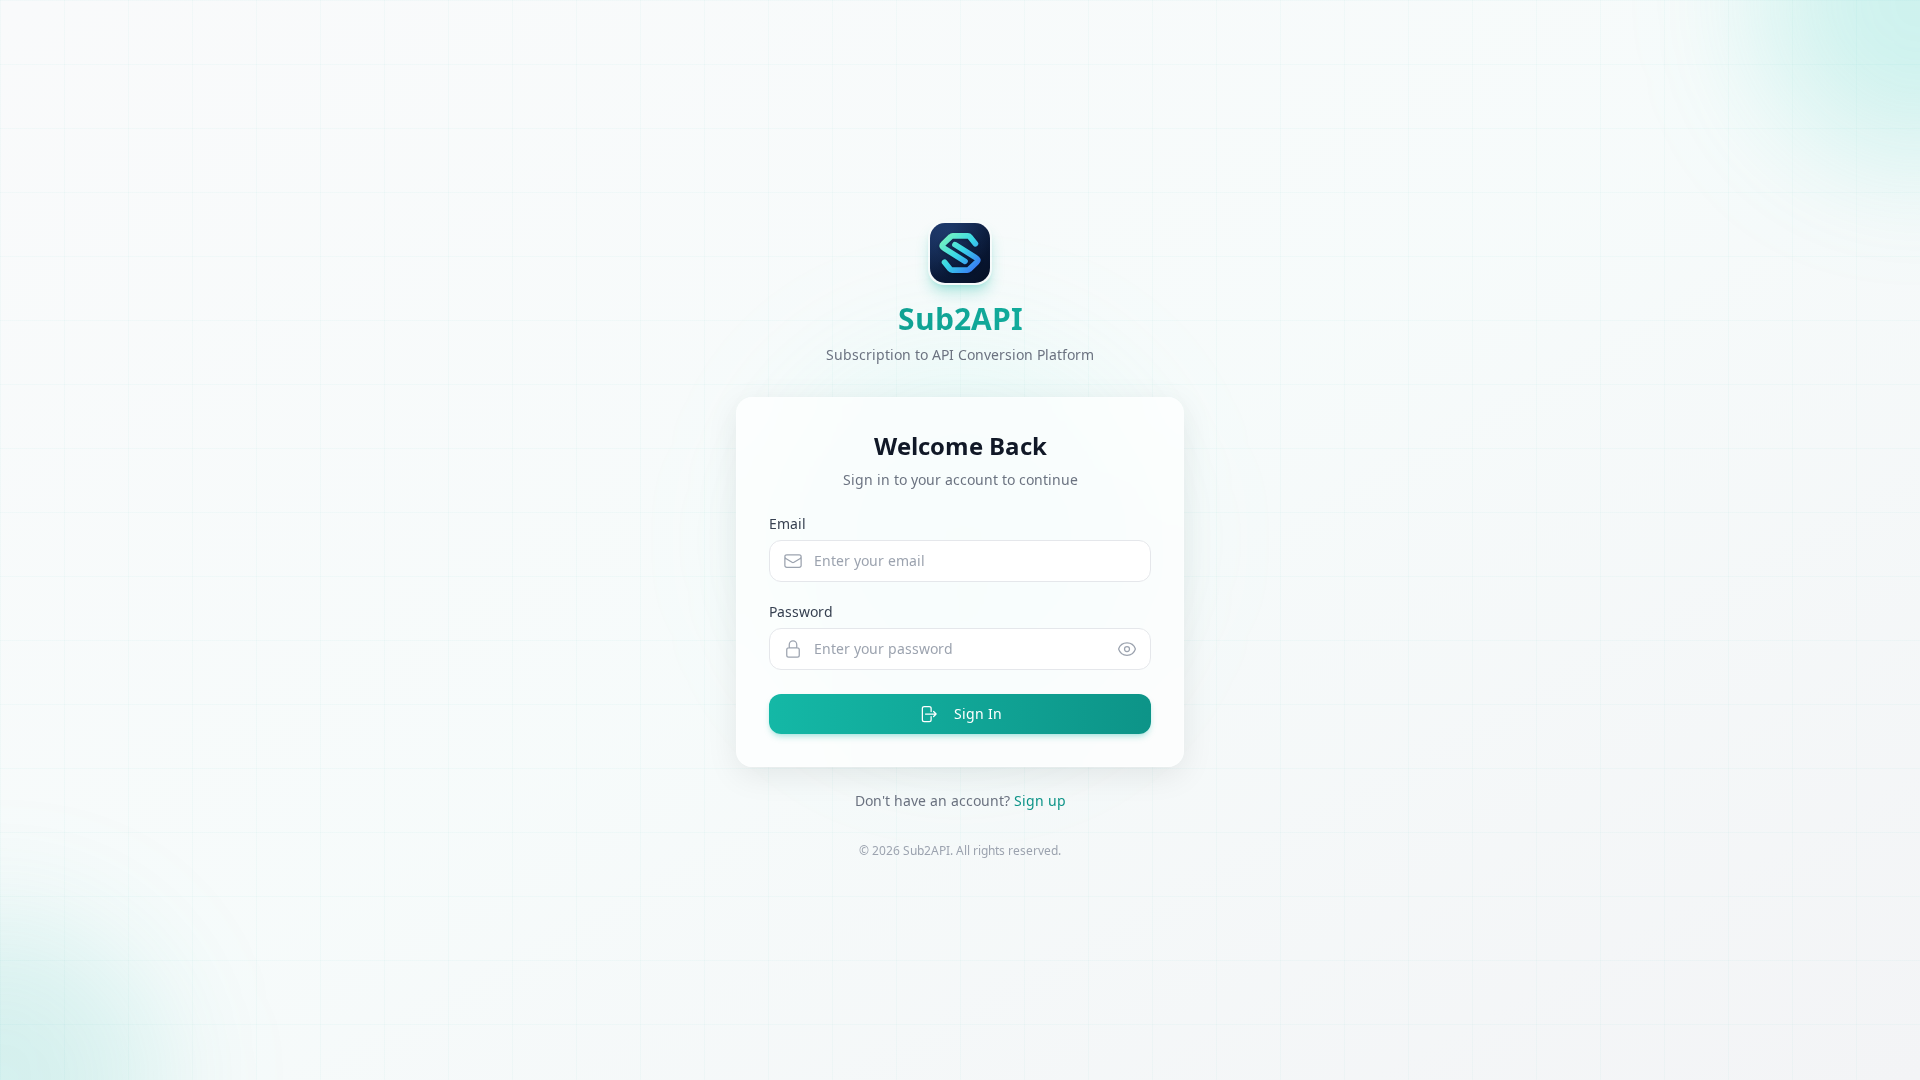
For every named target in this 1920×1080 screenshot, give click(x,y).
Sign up (1040, 800)
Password (801, 611)
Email (787, 523)
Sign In (978, 713)
